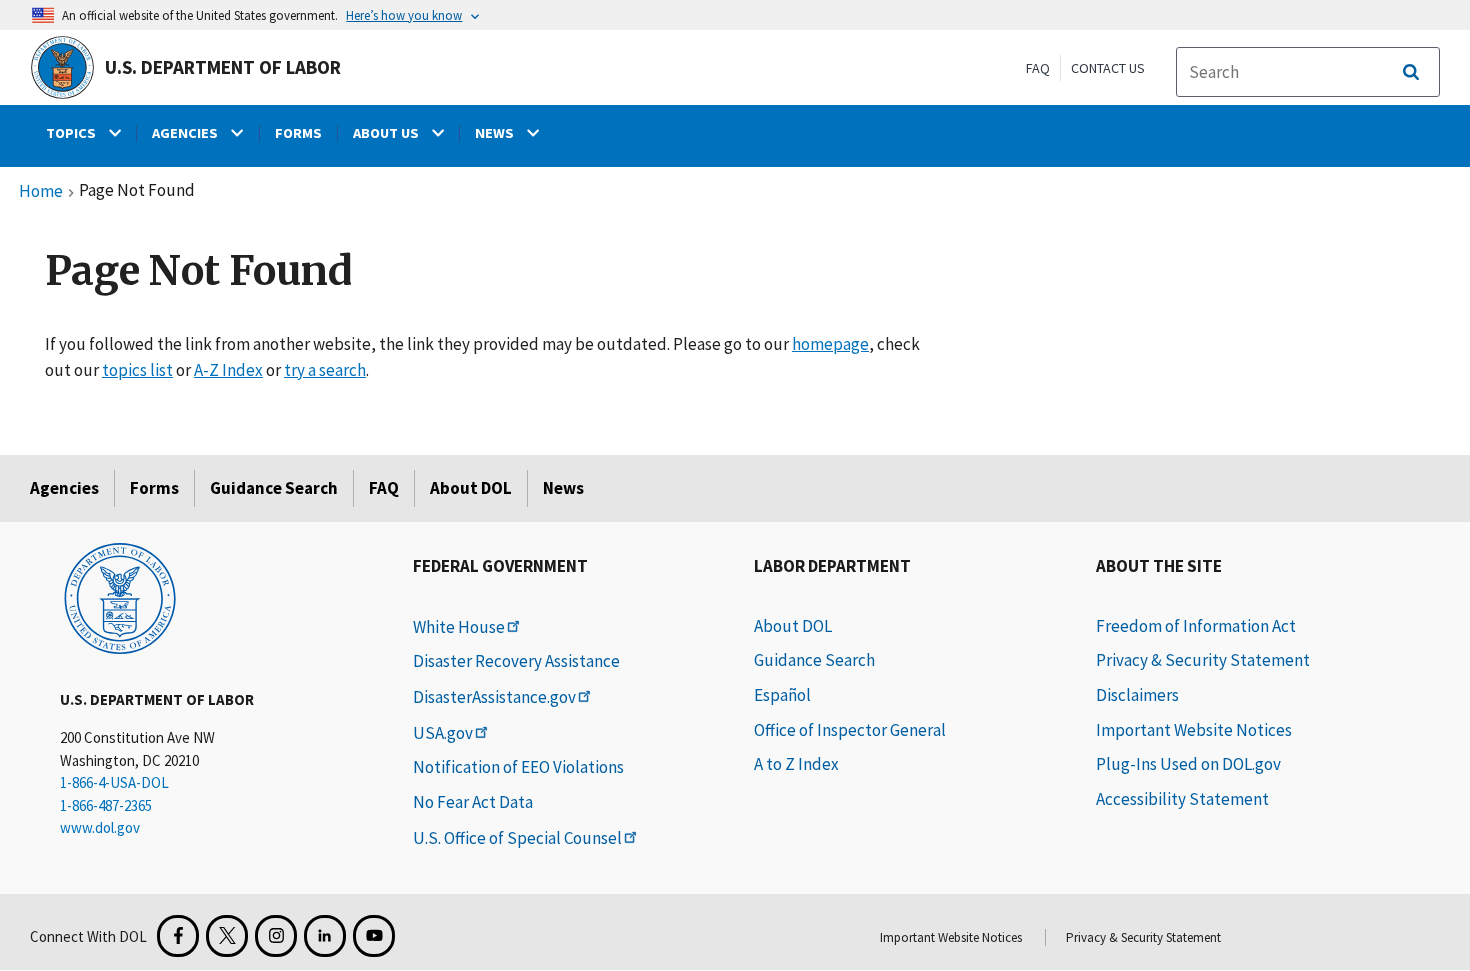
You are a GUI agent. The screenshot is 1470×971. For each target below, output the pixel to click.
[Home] (120, 597)
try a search (325, 370)
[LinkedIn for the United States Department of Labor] (325, 936)
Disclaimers (1137, 695)
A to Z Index (796, 764)
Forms (154, 488)
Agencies (64, 488)
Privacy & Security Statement (1203, 660)
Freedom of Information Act (1196, 626)
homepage (830, 344)
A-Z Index (228, 370)
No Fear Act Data (473, 802)
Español (782, 695)
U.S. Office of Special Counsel (517, 838)
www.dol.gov (100, 827)
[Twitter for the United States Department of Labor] (227, 936)
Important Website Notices (1194, 730)
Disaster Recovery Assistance (516, 661)
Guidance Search (274, 488)
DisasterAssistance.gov (494, 697)
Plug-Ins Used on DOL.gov (1188, 764)
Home (41, 192)
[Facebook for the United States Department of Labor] (178, 936)
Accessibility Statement (1182, 799)
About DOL (471, 488)
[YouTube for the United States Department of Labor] (374, 936)
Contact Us (1108, 68)
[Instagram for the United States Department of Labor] (276, 936)
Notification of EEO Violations (518, 767)
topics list (137, 370)
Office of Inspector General (850, 730)
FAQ (1038, 68)
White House (459, 627)
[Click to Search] (1411, 72)
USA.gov (443, 733)
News (563, 488)
